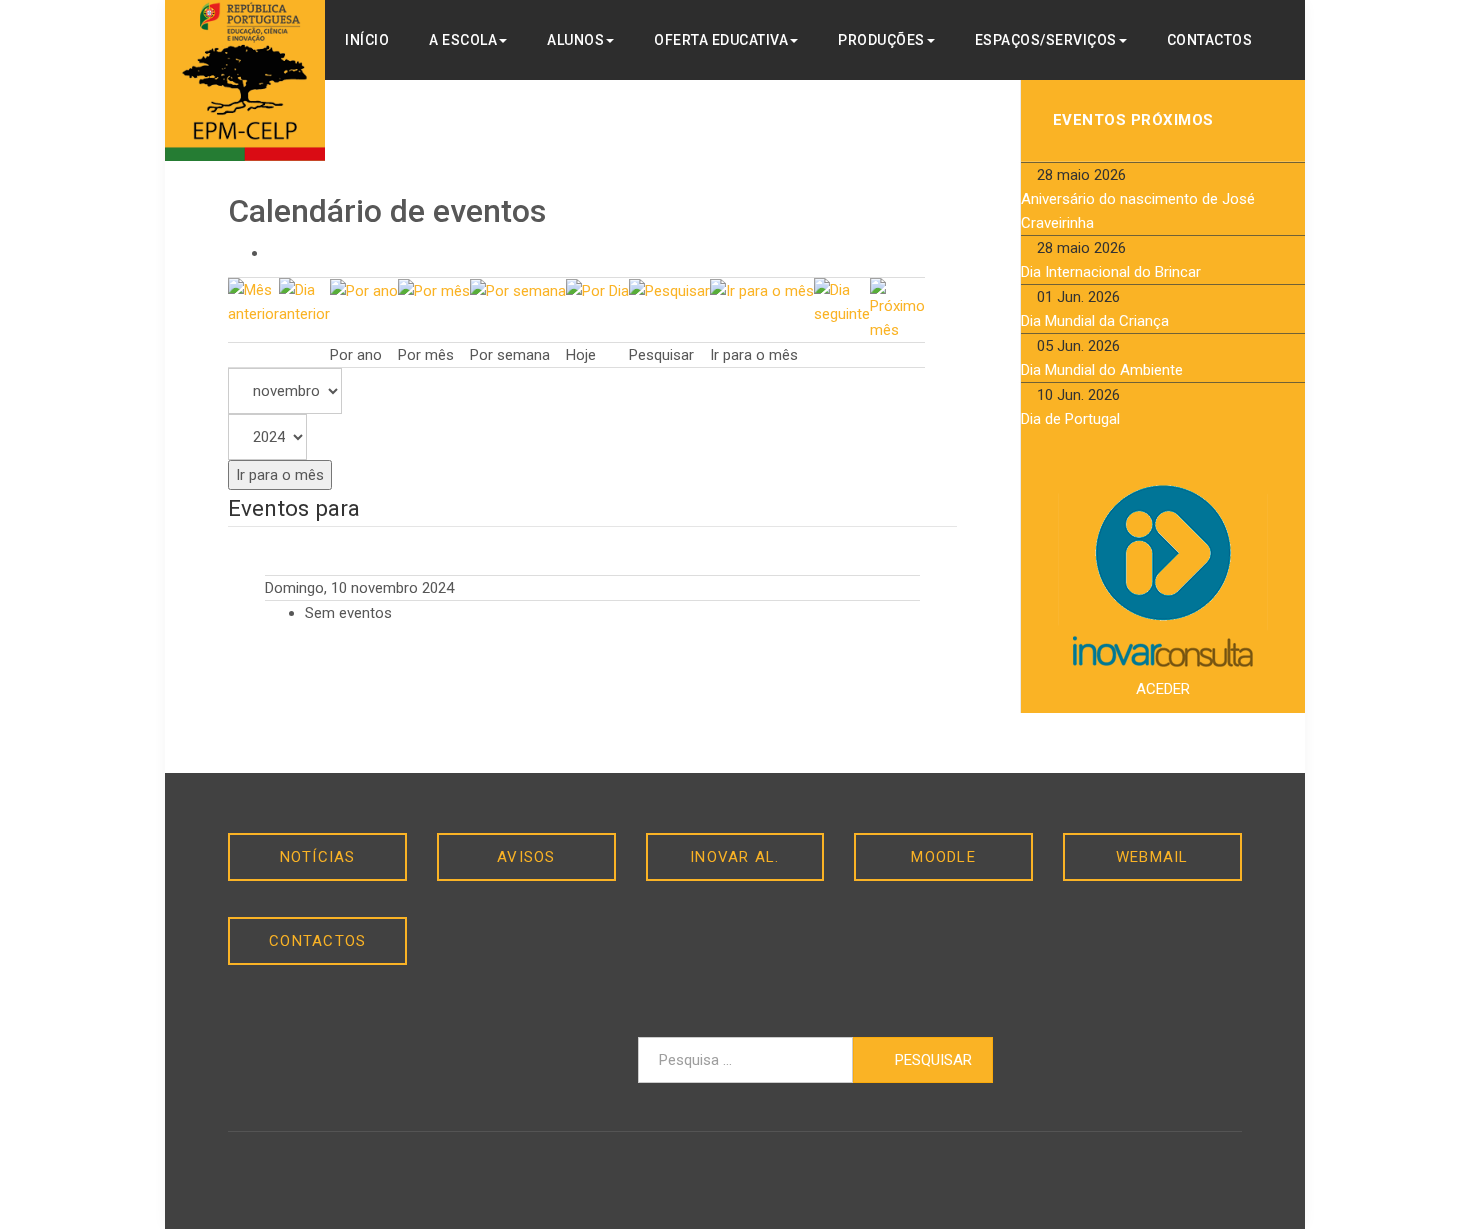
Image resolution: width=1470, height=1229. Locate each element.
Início (367, 40)
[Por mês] (434, 290)
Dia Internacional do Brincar (1111, 272)
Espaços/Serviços (1046, 40)
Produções (881, 40)
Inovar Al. (735, 857)
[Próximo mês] (897, 309)
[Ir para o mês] (762, 290)
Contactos (1210, 40)
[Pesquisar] (669, 290)
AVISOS (526, 857)
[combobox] (745, 1060)
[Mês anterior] (253, 301)
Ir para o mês (280, 475)
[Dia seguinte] (842, 301)
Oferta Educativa (721, 40)
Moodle (943, 857)
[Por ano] (364, 290)
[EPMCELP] (245, 80)
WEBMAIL (1152, 857)
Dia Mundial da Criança (1095, 321)
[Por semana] (518, 290)
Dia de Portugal (1070, 419)
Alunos (575, 40)
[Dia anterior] (304, 301)
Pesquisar (931, 1060)
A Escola (463, 40)
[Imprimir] (274, 253)
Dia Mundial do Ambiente (1102, 370)
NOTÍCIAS (318, 857)
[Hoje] (597, 290)
